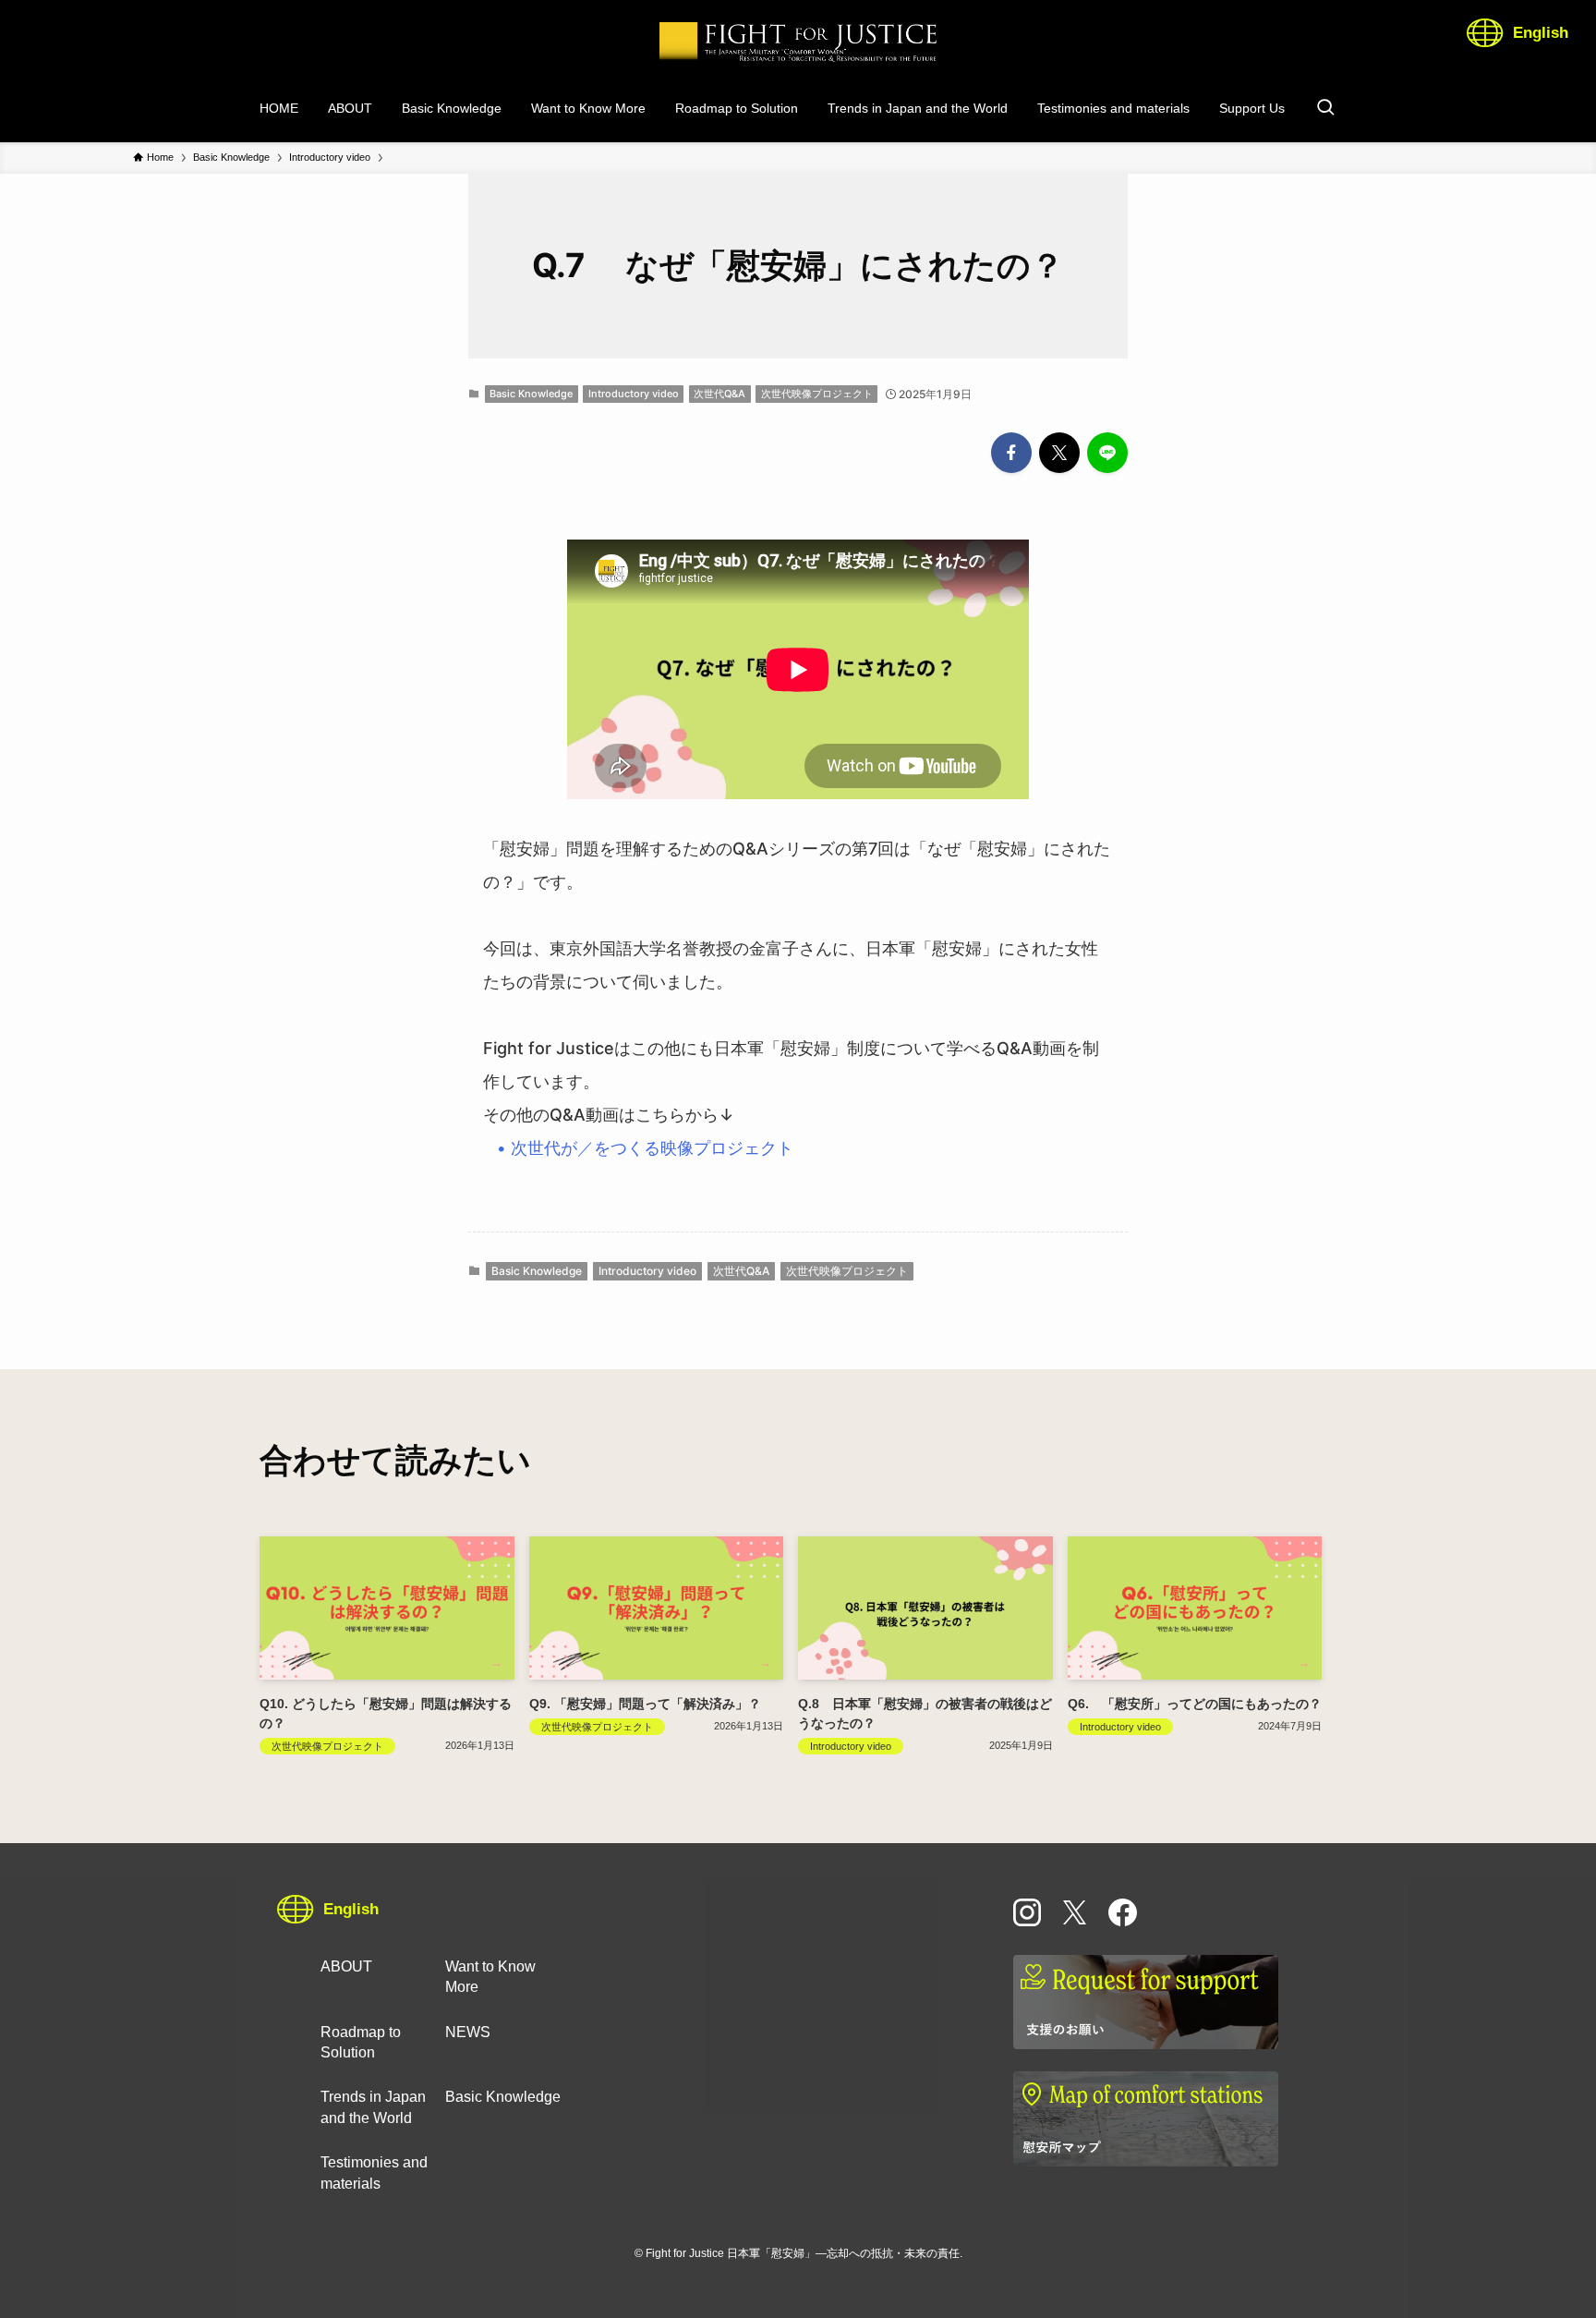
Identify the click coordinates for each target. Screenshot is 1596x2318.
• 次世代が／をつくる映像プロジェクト (647, 1148)
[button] (1011, 453)
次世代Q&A (719, 394)
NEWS (468, 2032)
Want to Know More (490, 1977)
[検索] (1325, 108)
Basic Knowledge (531, 394)
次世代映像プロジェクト (817, 394)
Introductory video (634, 394)
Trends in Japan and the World (373, 2107)
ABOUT (346, 1966)
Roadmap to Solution (361, 2042)
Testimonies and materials (374, 2172)
